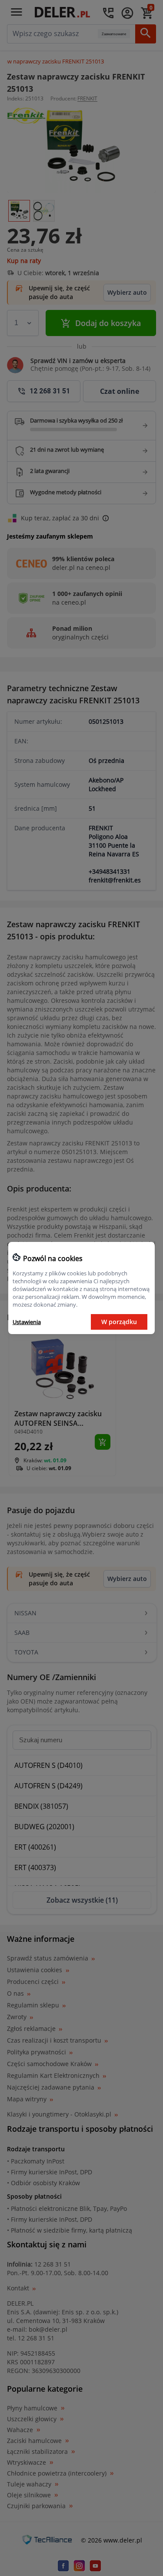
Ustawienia (27, 1322)
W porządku (119, 1322)
